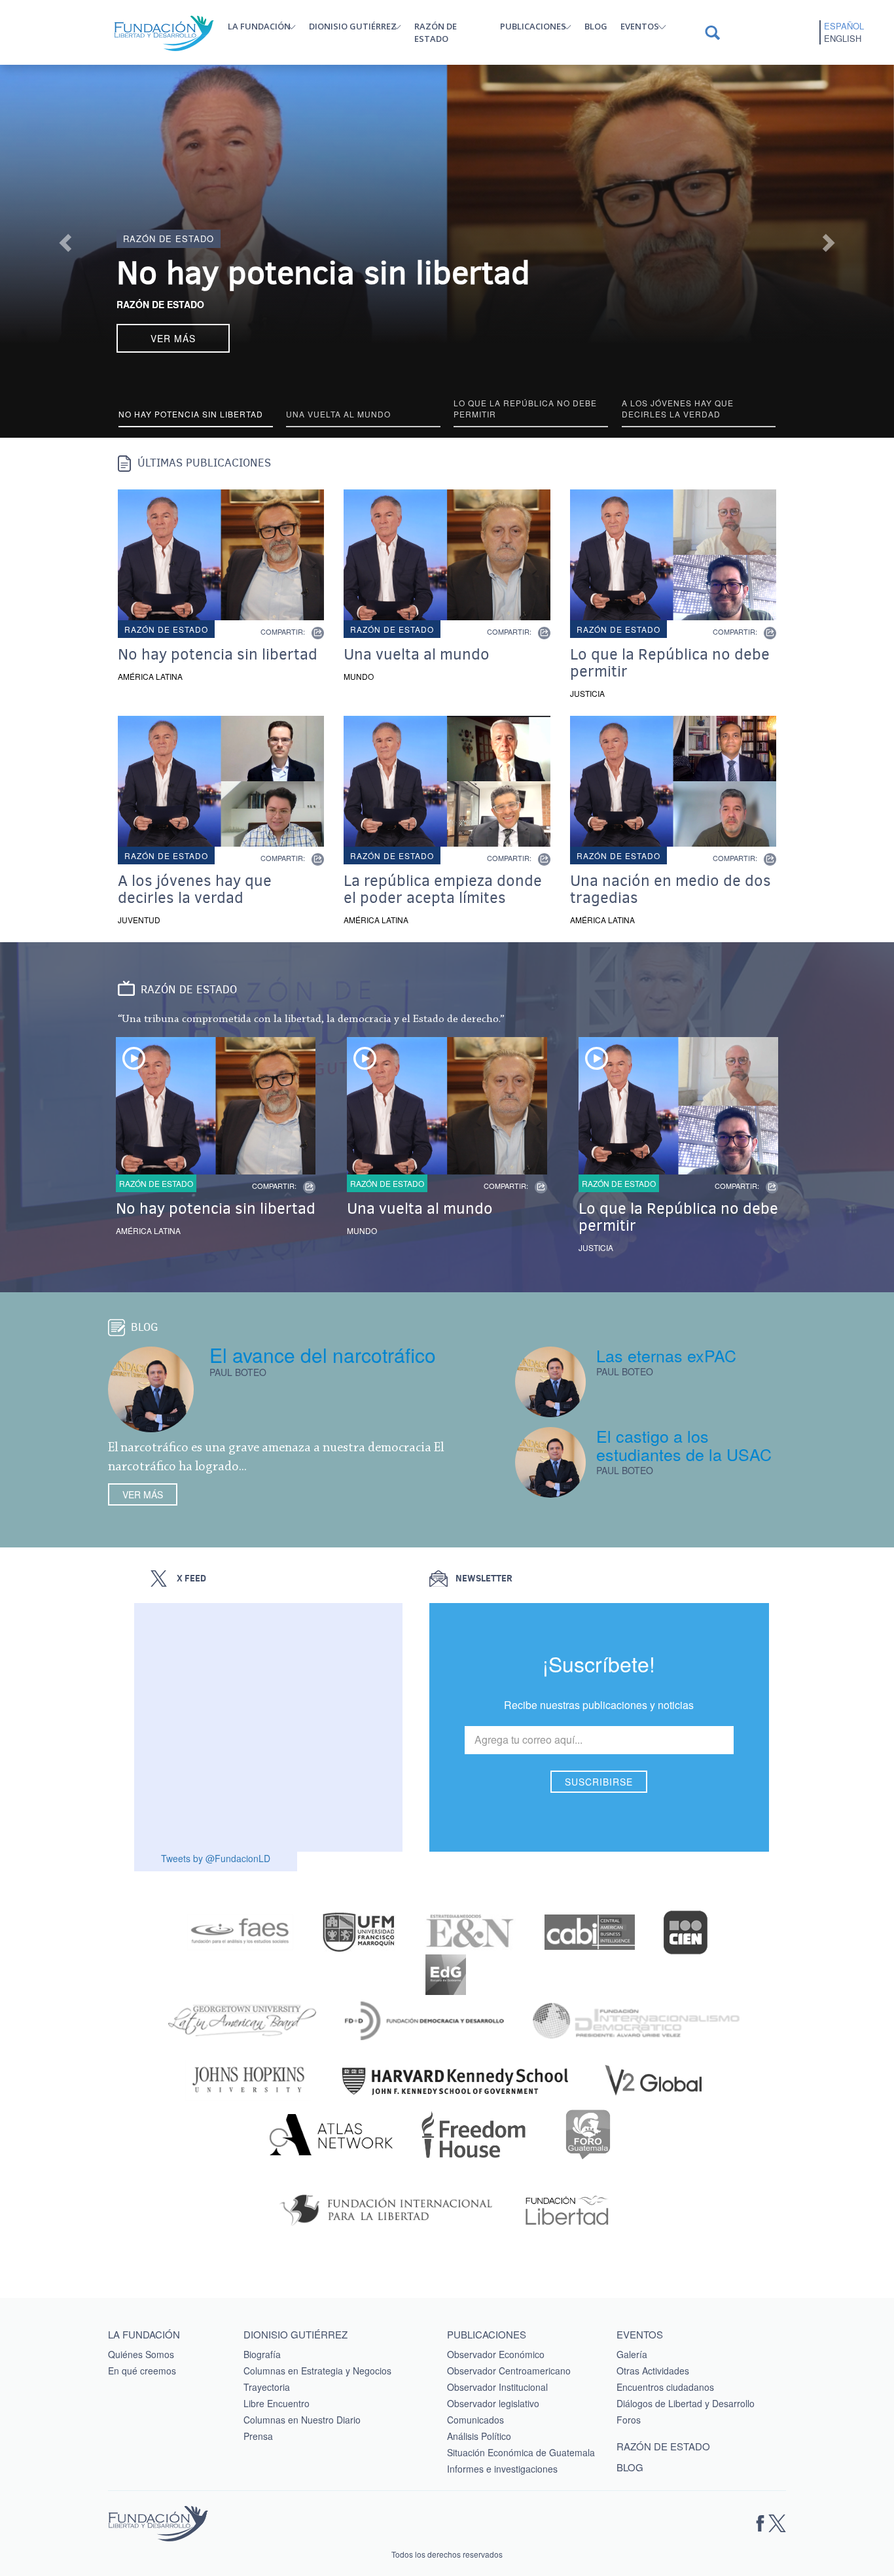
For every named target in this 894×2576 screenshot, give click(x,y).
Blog (596, 26)
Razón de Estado (160, 304)
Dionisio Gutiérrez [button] (353, 26)
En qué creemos (142, 2371)
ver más (173, 338)
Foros (629, 2420)
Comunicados (475, 2420)
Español (844, 26)
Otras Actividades (653, 2371)
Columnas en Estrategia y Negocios (317, 2371)
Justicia (587, 693)
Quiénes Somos (141, 2354)
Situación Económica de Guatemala (521, 2452)
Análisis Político (479, 2436)
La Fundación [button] (259, 26)
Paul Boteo (238, 1372)
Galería (632, 2354)
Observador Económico (496, 2354)
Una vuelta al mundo (417, 654)
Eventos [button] (640, 26)
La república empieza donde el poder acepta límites (443, 889)
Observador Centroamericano (509, 2371)
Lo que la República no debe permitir (670, 663)
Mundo (359, 676)
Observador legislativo (493, 2403)
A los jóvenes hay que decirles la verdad (195, 889)
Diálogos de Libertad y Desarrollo (686, 2403)
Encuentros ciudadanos (665, 2387)
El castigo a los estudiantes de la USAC (684, 1445)
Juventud (139, 920)
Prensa (258, 2436)
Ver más (143, 1494)
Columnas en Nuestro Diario (302, 2420)
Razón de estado (436, 32)
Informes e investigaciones (502, 2469)
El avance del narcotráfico (323, 1355)
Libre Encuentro (277, 2403)
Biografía (262, 2354)
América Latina (150, 676)
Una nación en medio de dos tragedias (670, 889)
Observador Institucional (497, 2387)
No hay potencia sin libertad (323, 273)
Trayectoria (267, 2387)
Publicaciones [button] (533, 26)
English (843, 39)
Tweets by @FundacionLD (216, 1858)
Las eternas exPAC (666, 1355)
